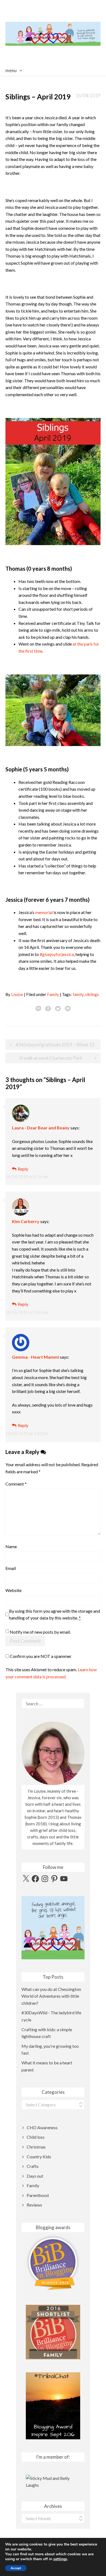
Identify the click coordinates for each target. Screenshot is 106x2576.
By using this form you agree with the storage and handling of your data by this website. (54, 1614)
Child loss (36, 2137)
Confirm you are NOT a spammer (40, 1656)
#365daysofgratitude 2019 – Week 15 (55, 1045)
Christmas (36, 2147)
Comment (16, 1484)
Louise (17, 994)
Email (11, 1568)
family (78, 994)
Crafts (33, 2166)
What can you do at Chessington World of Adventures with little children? (51, 1996)
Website (13, 1590)
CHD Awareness (42, 2127)
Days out (35, 2176)
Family (53, 994)
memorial (44, 912)
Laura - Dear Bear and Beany (41, 1128)
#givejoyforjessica (57, 954)
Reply (23, 1169)
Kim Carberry (26, 1221)
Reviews (34, 2205)
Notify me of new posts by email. (40, 1632)
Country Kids (39, 2157)
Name (11, 1546)
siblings (92, 994)
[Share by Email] (68, 1008)
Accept (16, 2568)
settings (60, 2559)
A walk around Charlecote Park (51, 1058)
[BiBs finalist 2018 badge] (53, 2262)
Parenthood (38, 2195)
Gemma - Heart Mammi (35, 1357)
